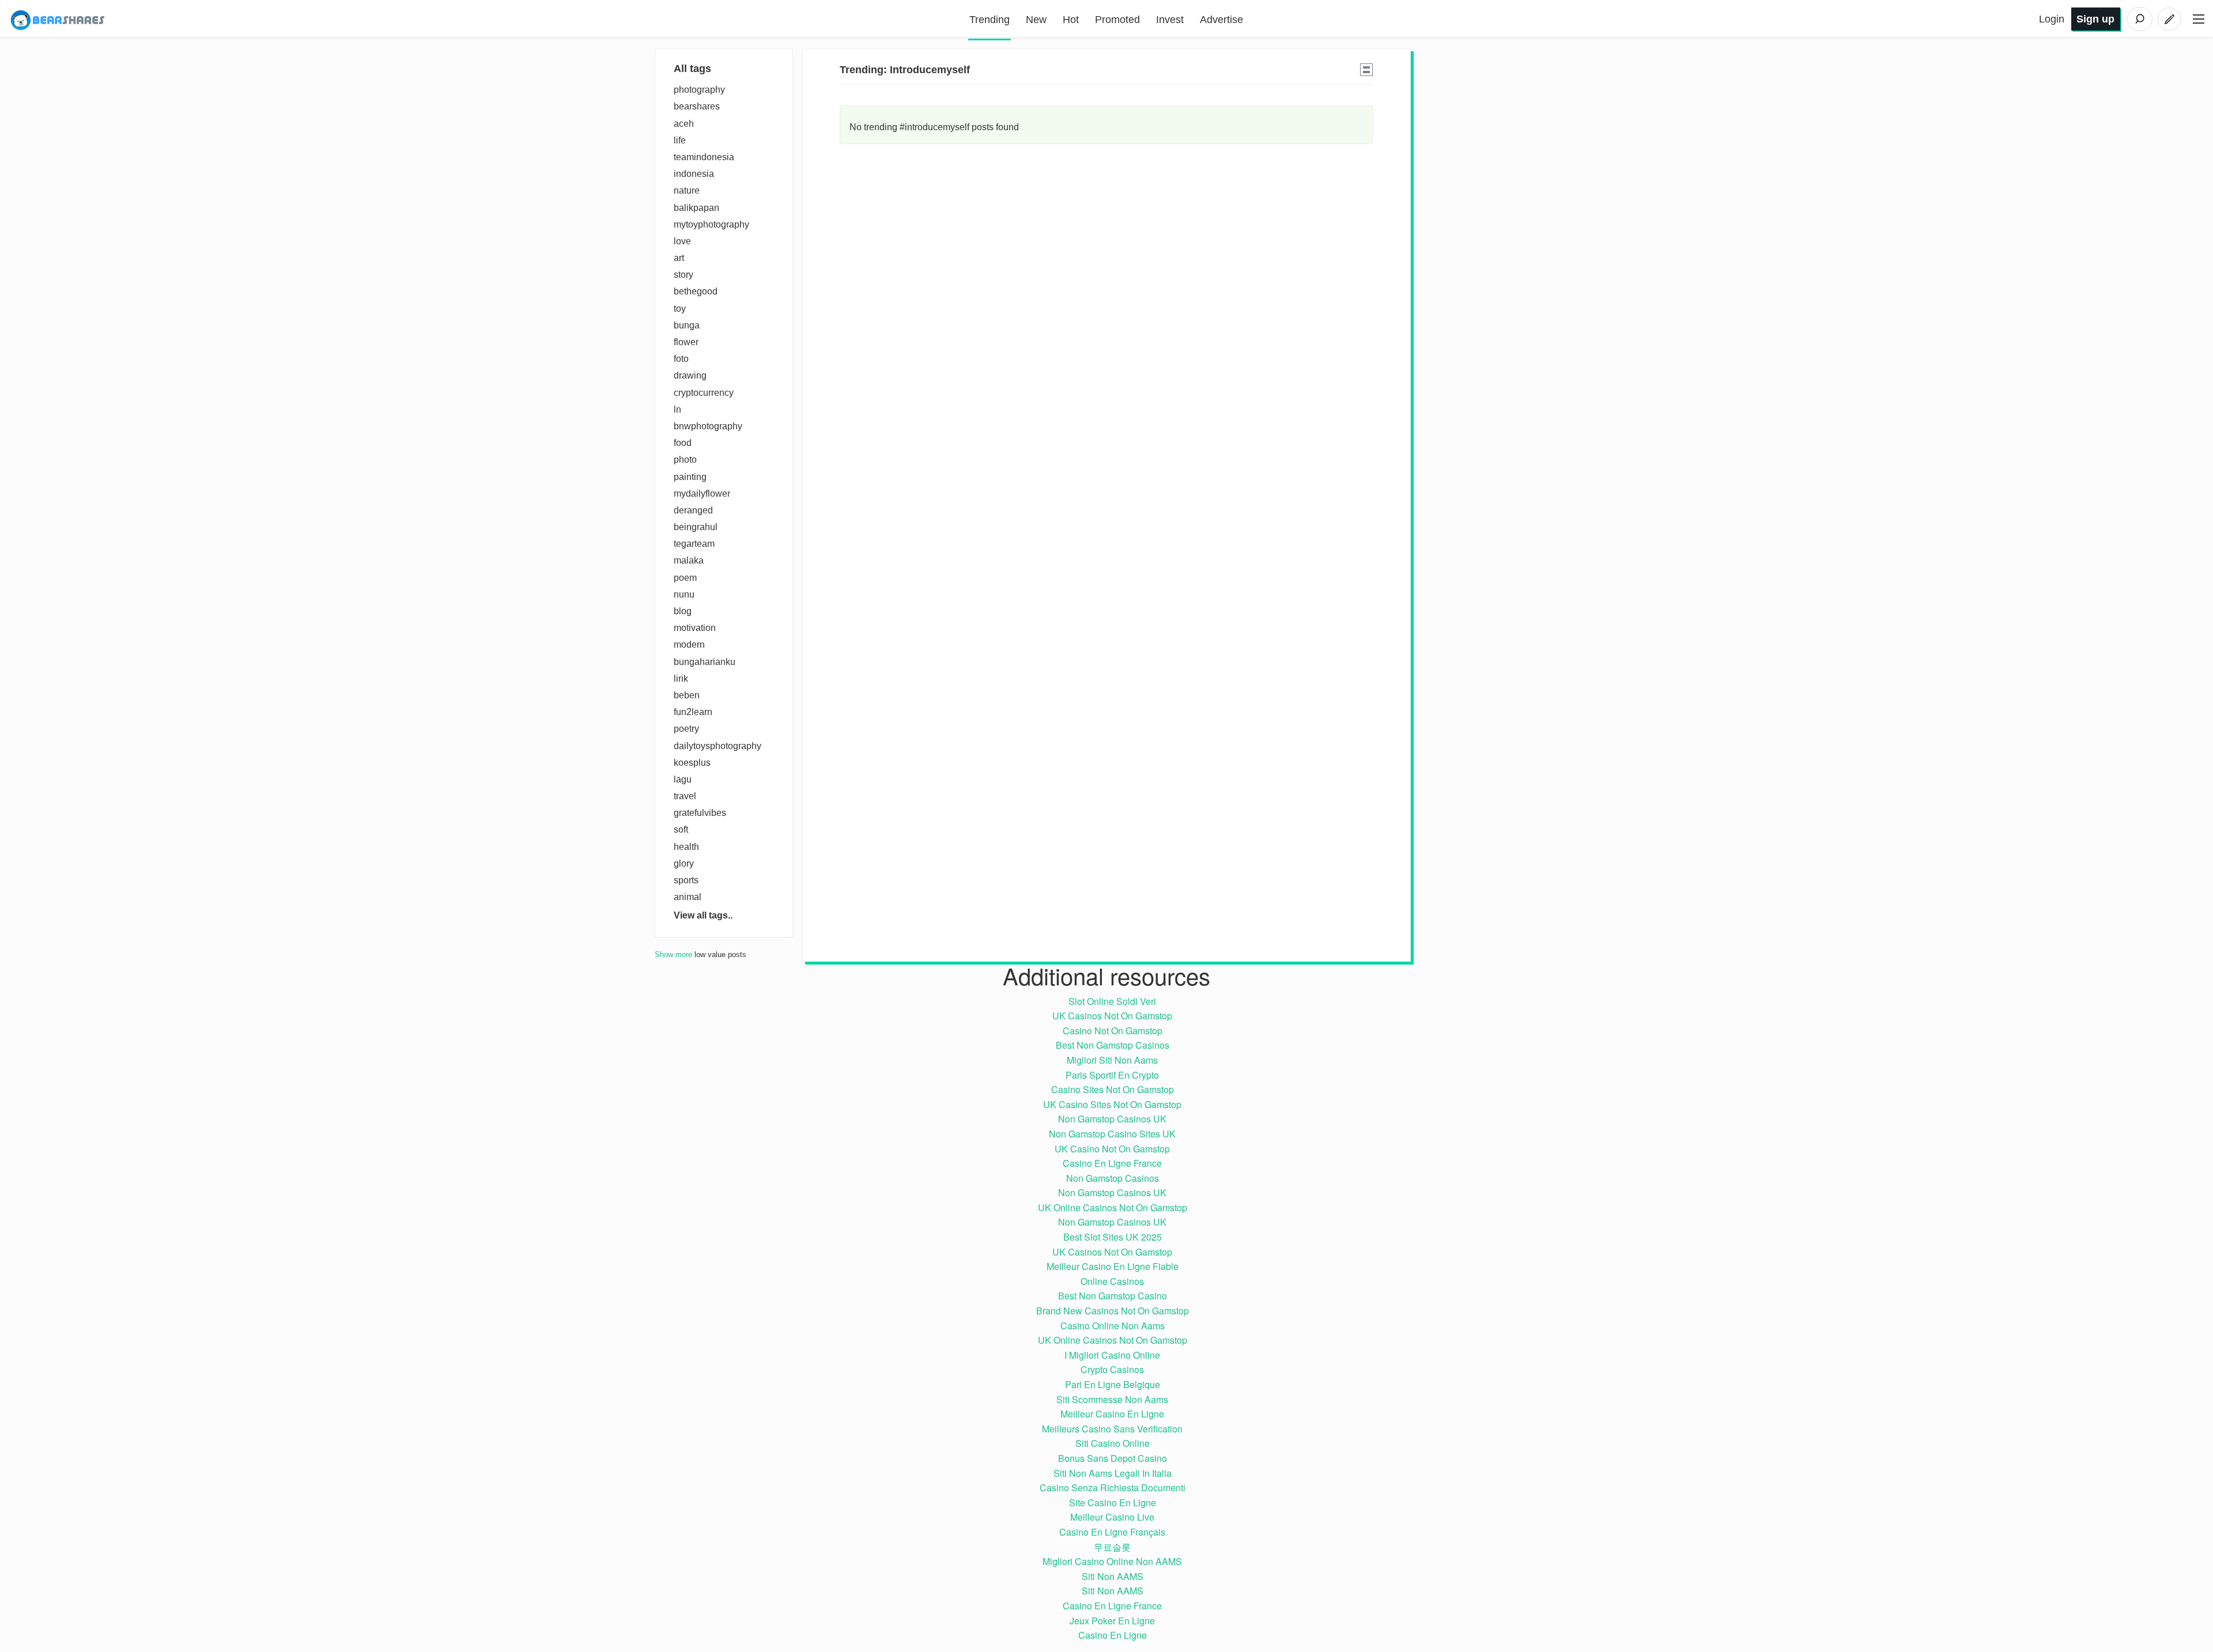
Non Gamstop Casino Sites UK (1112, 1134)
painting (690, 477)
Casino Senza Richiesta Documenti (1113, 1487)
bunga (687, 325)
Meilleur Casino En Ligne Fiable (1113, 1266)
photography (699, 90)
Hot (1071, 20)
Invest (1170, 20)
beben (687, 695)
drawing (690, 375)
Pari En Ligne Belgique (1113, 1384)
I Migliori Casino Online (1112, 1355)
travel (685, 796)
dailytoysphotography (717, 746)
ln (677, 409)
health (686, 847)
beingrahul (696, 527)
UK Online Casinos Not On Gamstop (1113, 1207)
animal (688, 897)
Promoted (1117, 20)
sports (686, 880)
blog (683, 611)
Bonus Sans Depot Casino (1113, 1458)
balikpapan (696, 208)
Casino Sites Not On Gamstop (1113, 1089)
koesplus (692, 763)
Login (2052, 19)
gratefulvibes (700, 813)
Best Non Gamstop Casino (1113, 1296)
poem (685, 578)
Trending (990, 20)
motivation (695, 628)
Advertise (1221, 20)
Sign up (2095, 19)
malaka (689, 560)
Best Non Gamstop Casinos (1113, 1045)
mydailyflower (702, 494)
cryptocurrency (704, 393)
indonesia (694, 174)
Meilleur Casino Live (1112, 1517)
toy (680, 309)
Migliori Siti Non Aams (1112, 1060)
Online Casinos (1112, 1281)
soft (681, 829)
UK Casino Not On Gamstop (1112, 1149)
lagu (683, 779)
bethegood (696, 291)
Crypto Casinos (1112, 1369)
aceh (684, 124)
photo (685, 460)
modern (689, 644)
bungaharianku (705, 662)
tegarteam (694, 544)
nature (687, 190)
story (683, 275)
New (1036, 20)
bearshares (697, 106)
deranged (693, 510)
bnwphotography (708, 426)
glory (684, 863)
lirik (681, 678)
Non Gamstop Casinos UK (1112, 1119)
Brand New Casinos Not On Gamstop (1113, 1311)
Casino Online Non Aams (1113, 1326)
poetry (686, 729)
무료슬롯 (1112, 1547)
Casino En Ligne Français (1112, 1532)
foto (681, 359)
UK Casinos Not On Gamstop (1112, 1016)
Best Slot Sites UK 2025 (1113, 1237)
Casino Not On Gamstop (1113, 1031)
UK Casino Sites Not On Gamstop (1112, 1104)
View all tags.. (703, 915)
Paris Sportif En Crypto (1112, 1075)
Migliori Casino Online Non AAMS (1112, 1561)
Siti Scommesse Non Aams (1112, 1399)
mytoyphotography (711, 224)
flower (686, 342)
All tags (692, 69)
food (683, 443)
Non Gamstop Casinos (1113, 1178)
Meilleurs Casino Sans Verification (1112, 1429)
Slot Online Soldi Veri (1112, 1001)
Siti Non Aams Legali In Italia (1113, 1473)
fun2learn (693, 712)
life (680, 140)
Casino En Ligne (1113, 1635)
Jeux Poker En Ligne (1112, 1621)
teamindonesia (704, 157)
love (682, 241)
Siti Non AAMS (1113, 1576)
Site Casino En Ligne (1113, 1502)
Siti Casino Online (1113, 1443)
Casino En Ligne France (1112, 1163)
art (679, 258)
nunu (684, 594)
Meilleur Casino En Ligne (1112, 1414)
